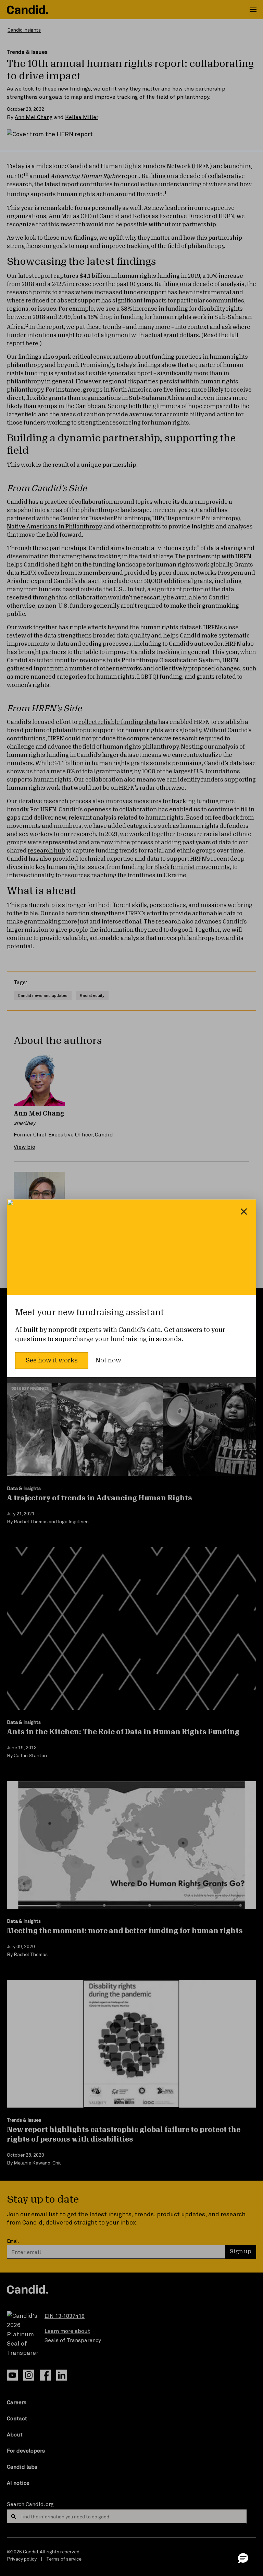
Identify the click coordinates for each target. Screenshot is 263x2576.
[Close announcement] (244, 1212)
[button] (243, 2558)
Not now (108, 1360)
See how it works (52, 1360)
